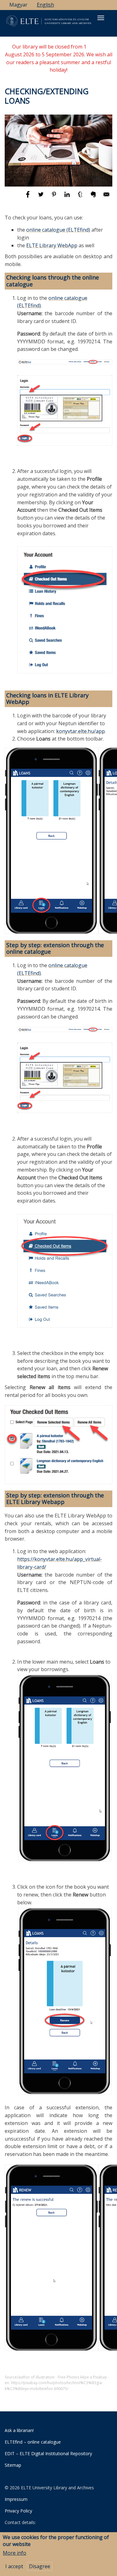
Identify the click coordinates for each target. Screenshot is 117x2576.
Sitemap (13, 2465)
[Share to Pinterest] (55, 197)
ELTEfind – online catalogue (33, 2442)
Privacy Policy (18, 2511)
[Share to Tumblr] (81, 197)
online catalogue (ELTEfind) (58, 230)
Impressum (16, 2499)
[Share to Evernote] (94, 197)
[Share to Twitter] (41, 197)
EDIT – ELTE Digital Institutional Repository (48, 2453)
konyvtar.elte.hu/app (80, 731)
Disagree (40, 2566)
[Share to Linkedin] (68, 197)
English (45, 5)
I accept (14, 2566)
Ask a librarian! (19, 2430)
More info (15, 2553)
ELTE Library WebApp (52, 245)
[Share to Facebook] (28, 197)
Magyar (18, 5)
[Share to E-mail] (106, 197)
